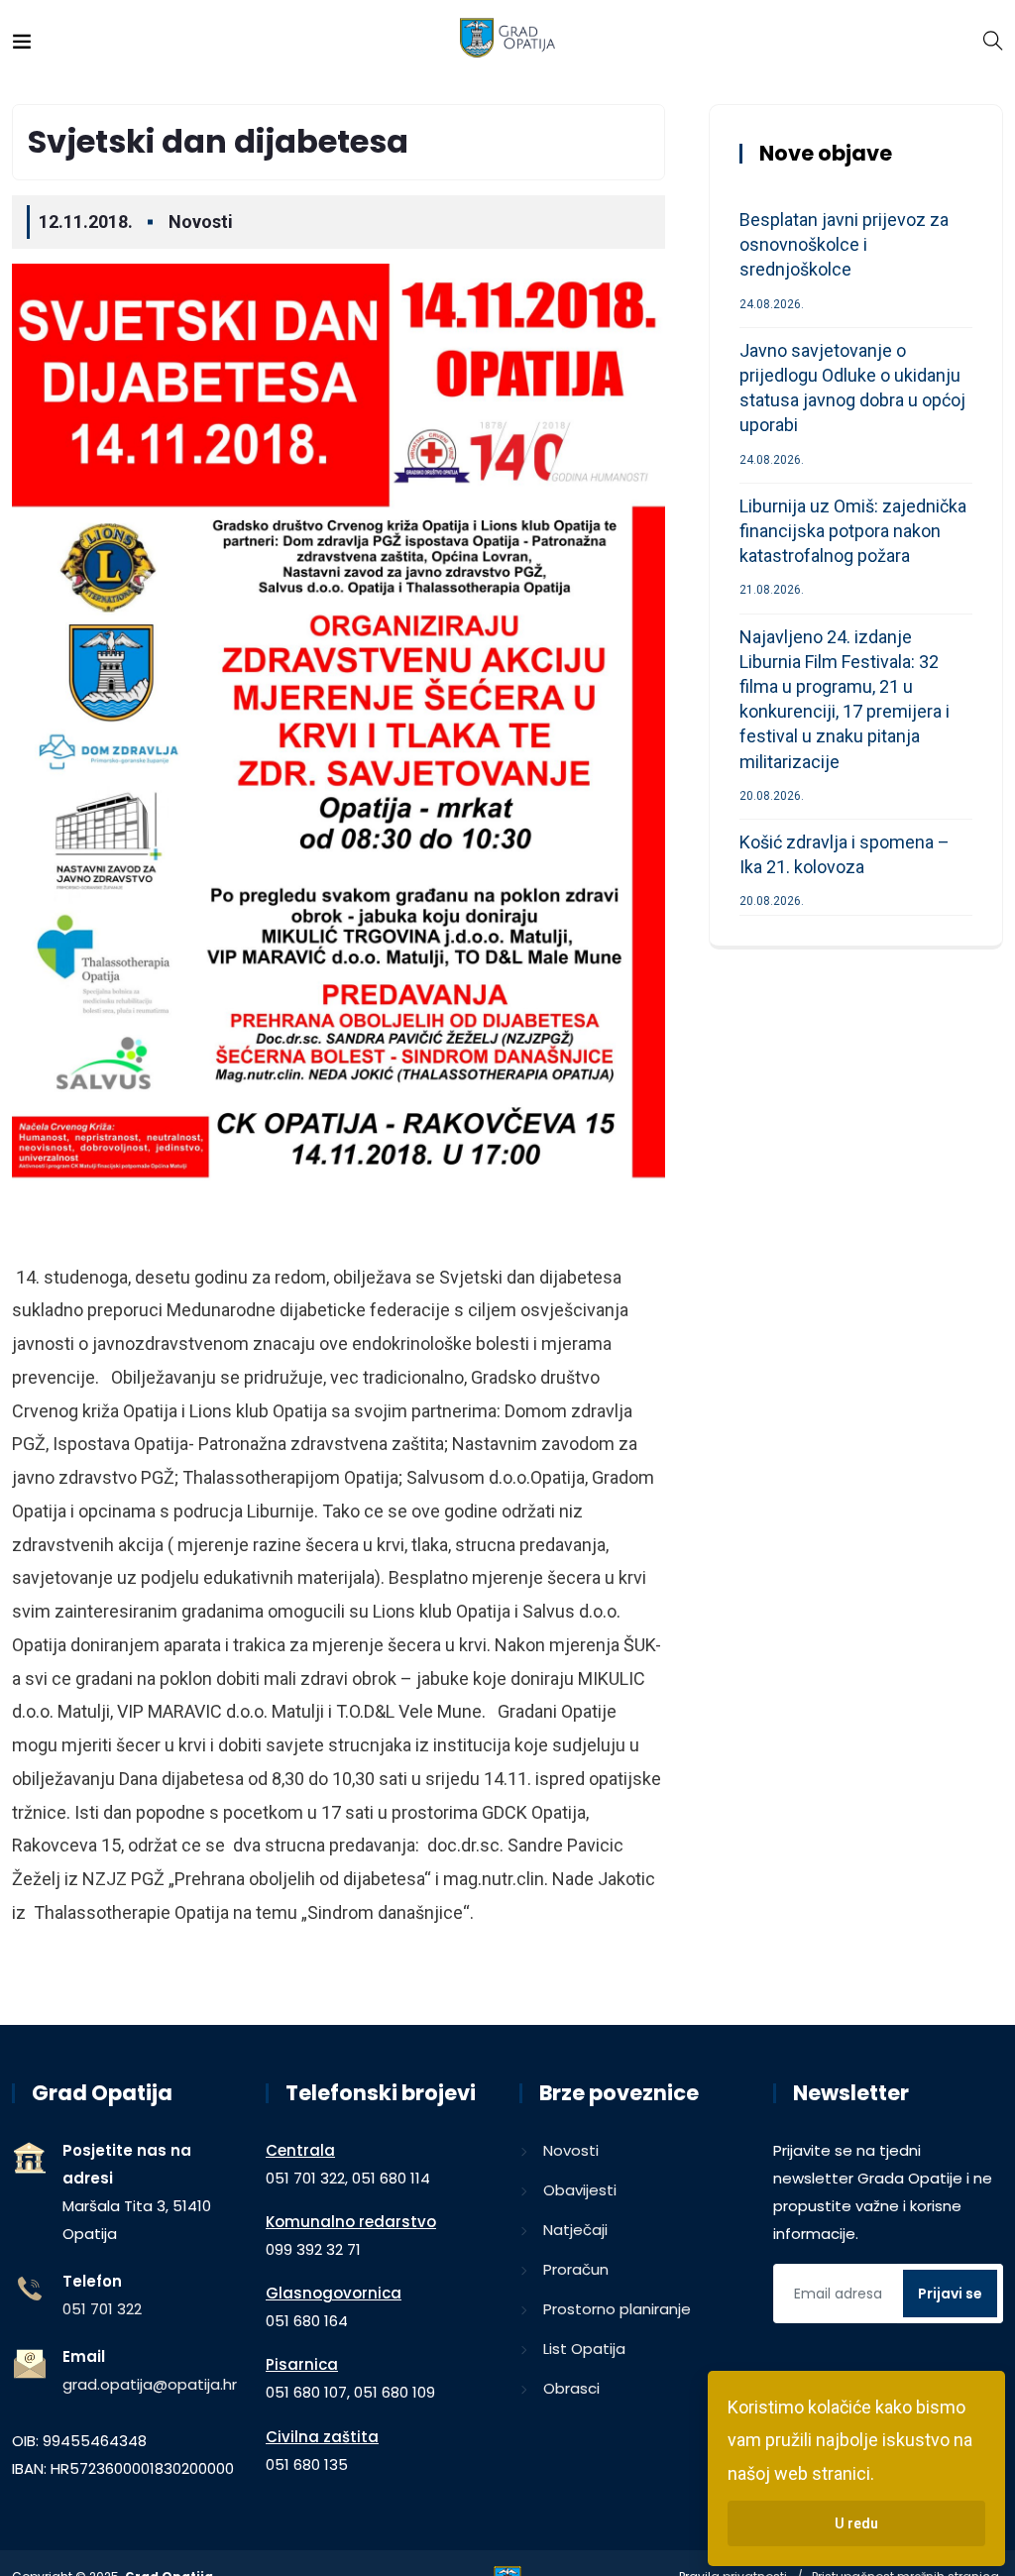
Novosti (201, 222)
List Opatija (584, 2349)
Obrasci (571, 2388)
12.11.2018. (86, 222)
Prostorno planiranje (617, 2309)
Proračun (576, 2269)
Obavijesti (580, 2190)
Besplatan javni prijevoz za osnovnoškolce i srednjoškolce (844, 244)
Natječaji (575, 2230)
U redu (856, 2523)
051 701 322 (102, 2309)
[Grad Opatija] (508, 39)
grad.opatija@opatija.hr (150, 2384)
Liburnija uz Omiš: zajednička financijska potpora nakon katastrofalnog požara (853, 531)
